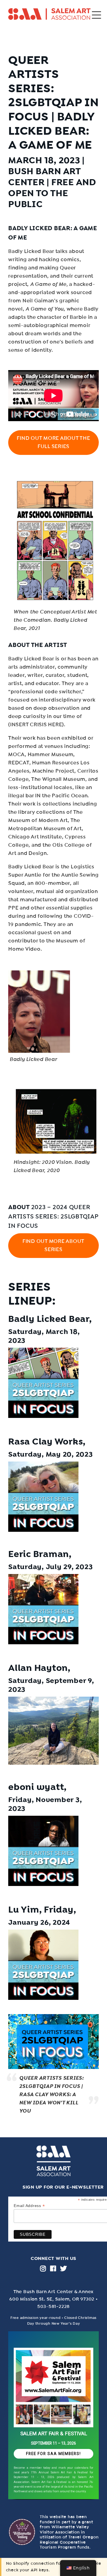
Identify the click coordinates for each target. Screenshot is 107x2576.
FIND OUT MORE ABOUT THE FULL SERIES (53, 442)
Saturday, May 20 (40, 1454)
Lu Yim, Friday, (42, 1910)
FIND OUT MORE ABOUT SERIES (54, 1245)
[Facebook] (53, 2268)
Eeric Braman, (40, 1554)
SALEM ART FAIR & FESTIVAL (54, 2434)
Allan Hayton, (39, 1668)
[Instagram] (43, 2268)
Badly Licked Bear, (50, 1319)
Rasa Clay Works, (47, 1442)
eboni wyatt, (37, 1787)
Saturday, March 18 (43, 1332)
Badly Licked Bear (39, 228)
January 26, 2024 (39, 1922)
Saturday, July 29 (40, 1567)
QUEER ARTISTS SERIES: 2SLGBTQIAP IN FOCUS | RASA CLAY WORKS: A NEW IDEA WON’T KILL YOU (51, 2094)
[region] (54, 2417)
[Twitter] (64, 2268)
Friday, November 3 (44, 1800)
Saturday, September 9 (50, 1681)
